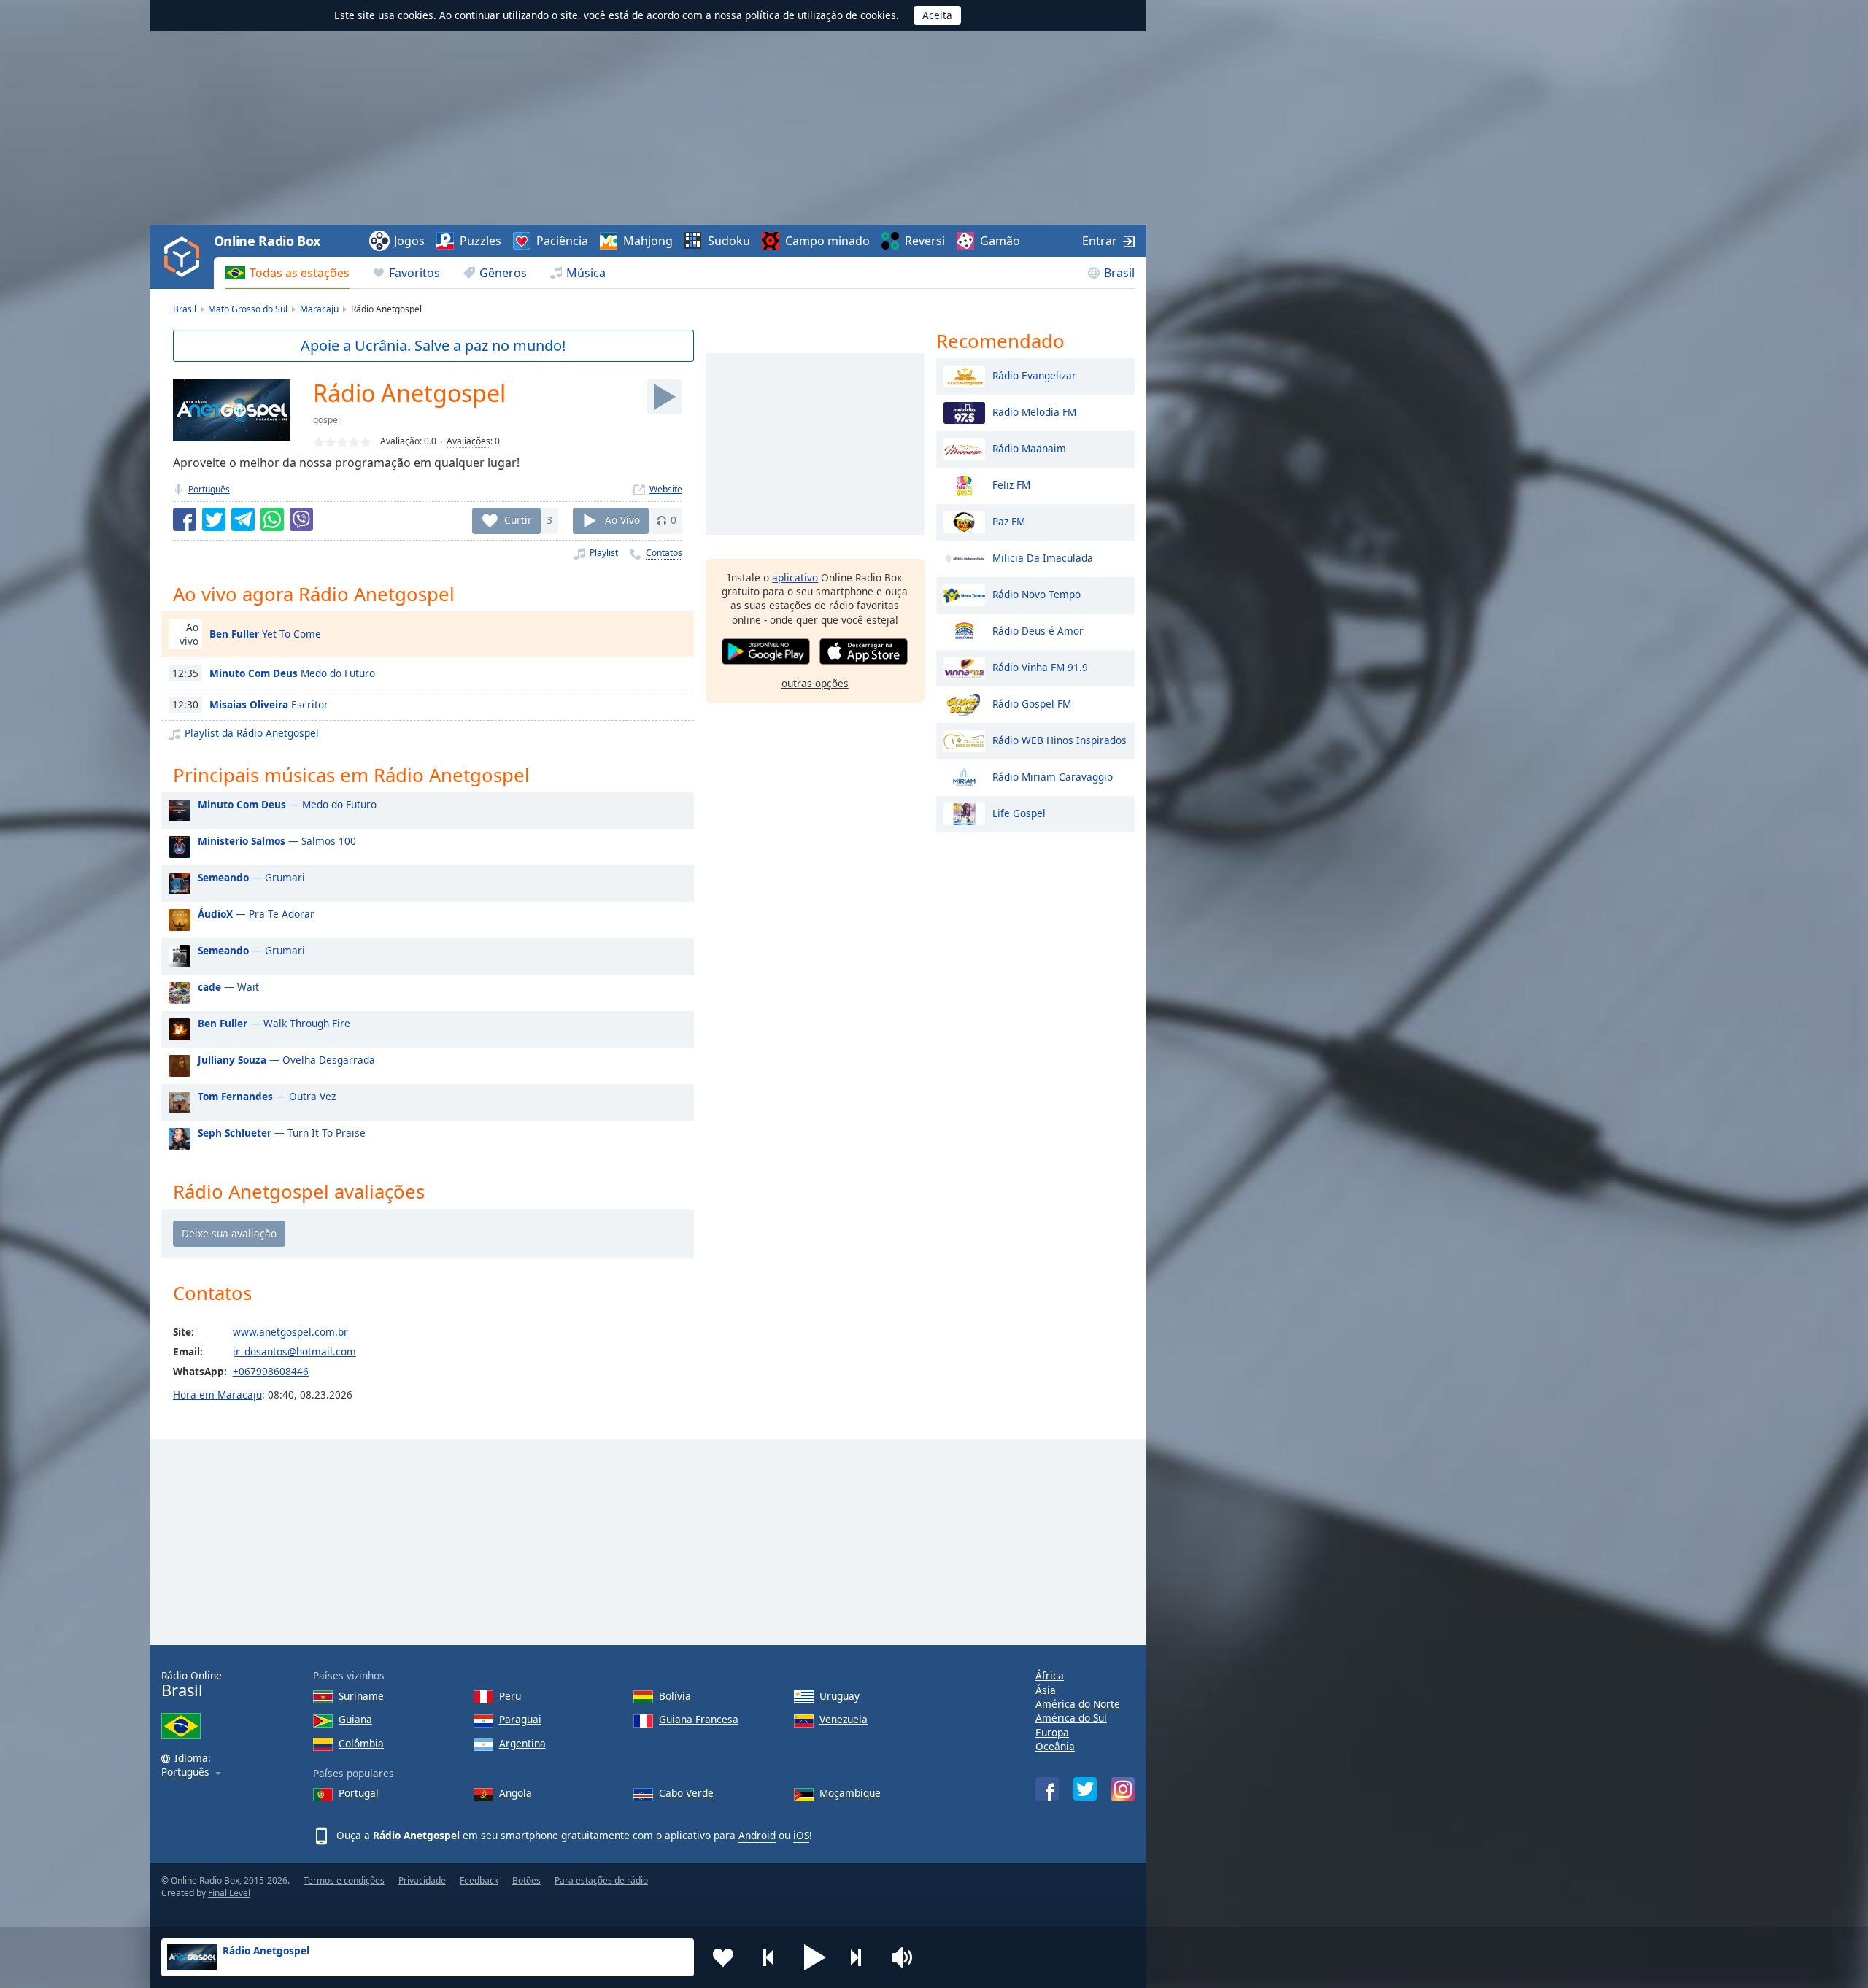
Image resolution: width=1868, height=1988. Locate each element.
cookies (416, 15)
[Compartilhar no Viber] (301, 519)
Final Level (229, 1893)
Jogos (409, 241)
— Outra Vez (267, 1096)
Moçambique (850, 1793)
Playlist (604, 553)
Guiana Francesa (699, 1719)
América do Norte (1078, 1704)
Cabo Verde (686, 1793)
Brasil (1119, 273)
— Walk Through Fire (274, 1023)
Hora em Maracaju (217, 1395)
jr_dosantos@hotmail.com (294, 1351)
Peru (510, 1696)
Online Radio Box (267, 241)
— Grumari (251, 877)
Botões (526, 1880)
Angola (516, 1793)
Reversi (925, 241)
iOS (801, 1835)
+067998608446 (271, 1371)
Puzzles (480, 241)
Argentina (522, 1743)
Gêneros (503, 273)
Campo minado (827, 241)
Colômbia (361, 1743)
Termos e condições (344, 1880)
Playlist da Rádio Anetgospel (252, 733)
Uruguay (840, 1696)
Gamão (1000, 241)
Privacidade (422, 1880)
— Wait (228, 987)
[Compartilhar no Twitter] (214, 519)
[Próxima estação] (861, 1957)
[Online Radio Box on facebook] (1047, 1789)
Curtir (518, 520)
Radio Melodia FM (1034, 411)
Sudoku (729, 241)
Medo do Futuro (292, 673)
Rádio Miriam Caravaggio (1053, 776)
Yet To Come (265, 634)
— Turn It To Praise (282, 1133)
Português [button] (185, 1772)
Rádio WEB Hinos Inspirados (1060, 739)
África (1050, 1675)
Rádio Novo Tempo (1037, 593)
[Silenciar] (907, 1957)
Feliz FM (1011, 484)
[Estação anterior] (769, 1957)
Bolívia (675, 1696)
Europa (1052, 1732)
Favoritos (414, 273)
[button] (815, 1957)
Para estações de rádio (601, 1880)
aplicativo (795, 577)
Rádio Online (192, 1684)
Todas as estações (300, 273)
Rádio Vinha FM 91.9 (1040, 666)
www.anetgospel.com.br (290, 1332)
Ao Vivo (622, 520)
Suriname (361, 1696)
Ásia (1046, 1690)
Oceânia (1055, 1746)
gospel (327, 420)
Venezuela (844, 1719)
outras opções (815, 683)
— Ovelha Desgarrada (286, 1060)
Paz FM (1009, 521)
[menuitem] (287, 273)
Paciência (562, 241)
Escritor (269, 704)
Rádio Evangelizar (1034, 375)
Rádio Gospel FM (1032, 703)
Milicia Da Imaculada (1043, 557)
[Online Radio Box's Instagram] (1123, 1789)
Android (757, 1835)
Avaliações (468, 441)
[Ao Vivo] (665, 397)
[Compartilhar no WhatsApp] (272, 519)
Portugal (359, 1793)
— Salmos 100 (277, 841)
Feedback (479, 1880)
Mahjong (648, 241)
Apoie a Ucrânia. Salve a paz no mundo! (433, 345)
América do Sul (1071, 1718)
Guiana (355, 1719)
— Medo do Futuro (287, 804)
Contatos (664, 553)
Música (586, 273)
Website (666, 489)
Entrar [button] (1100, 241)
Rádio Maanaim (1029, 448)
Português (209, 489)
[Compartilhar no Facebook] (185, 519)
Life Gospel (1019, 812)
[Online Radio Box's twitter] (1085, 1789)
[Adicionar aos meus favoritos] (723, 1957)
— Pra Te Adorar (256, 914)
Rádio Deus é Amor (1038, 630)
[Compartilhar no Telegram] (243, 519)
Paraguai (520, 1719)
